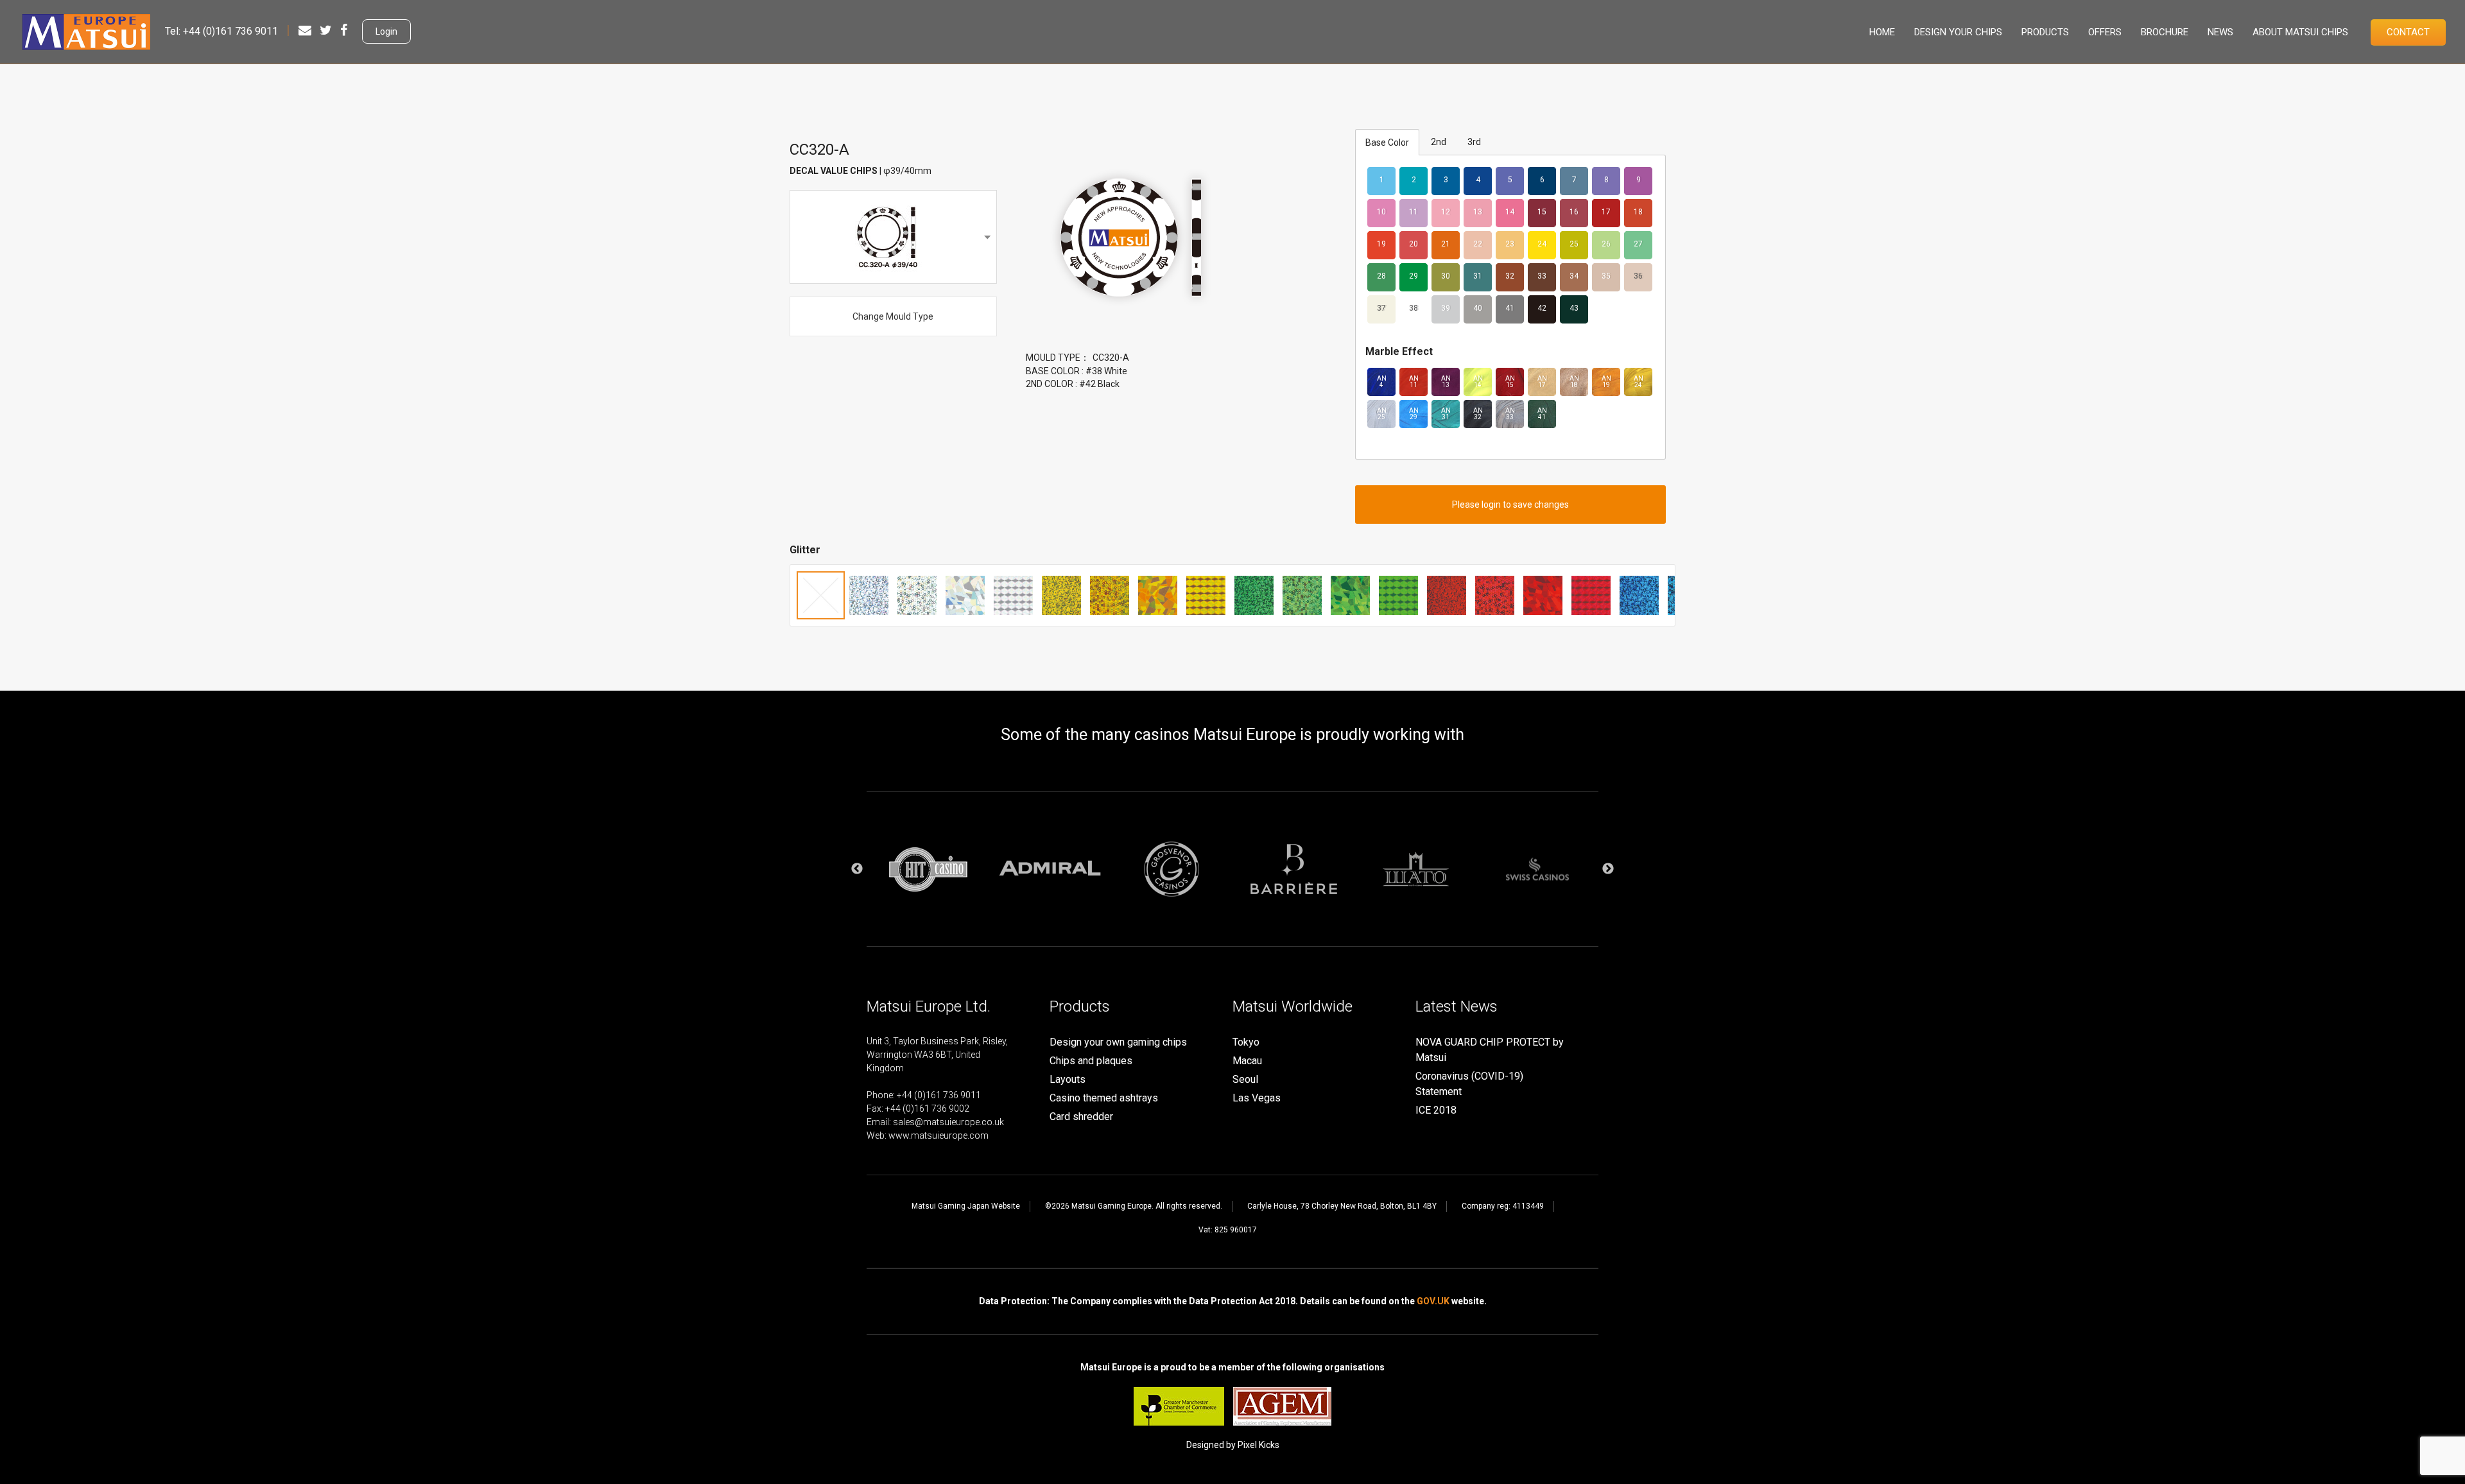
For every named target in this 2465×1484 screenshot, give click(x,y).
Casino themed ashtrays (1104, 1098)
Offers (2105, 32)
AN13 (1446, 382)
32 (1510, 276)
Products (2045, 32)
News (2220, 32)
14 (1510, 212)
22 (1478, 244)
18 (1638, 212)
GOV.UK (1433, 1301)
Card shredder (1081, 1117)
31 (1478, 276)
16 (1574, 212)
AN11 (1414, 382)
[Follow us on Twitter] (326, 30)
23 (1510, 244)
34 (1574, 276)
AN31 (1446, 414)
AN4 (1382, 382)
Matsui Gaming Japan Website (966, 1206)
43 (1574, 308)
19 (1381, 244)
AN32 (1478, 414)
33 (1542, 276)
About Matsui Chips (2300, 32)
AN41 (1542, 414)
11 (1414, 212)
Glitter (805, 550)
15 (1542, 212)
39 (1446, 308)
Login (386, 31)
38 (1414, 308)
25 (1574, 244)
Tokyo (1246, 1042)
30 (1446, 276)
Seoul (1245, 1079)
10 (1381, 212)
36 (1638, 276)
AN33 (1510, 414)
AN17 (1542, 382)
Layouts (1068, 1079)
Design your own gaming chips (1118, 1042)
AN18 (1574, 382)
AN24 (1639, 382)
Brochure (2165, 32)
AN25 (1382, 414)
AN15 (1510, 382)
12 (1446, 212)
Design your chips (1958, 32)
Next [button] (1608, 869)
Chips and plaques (1091, 1061)
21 (1446, 244)
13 (1478, 212)
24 (1542, 244)
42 (1542, 308)
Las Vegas (1257, 1098)
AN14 (1478, 382)
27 (1638, 244)
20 (1414, 244)
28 (1381, 276)
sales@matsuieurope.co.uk (948, 1122)
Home (1882, 32)
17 (1606, 212)
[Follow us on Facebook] (344, 30)
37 (1381, 308)
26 (1606, 244)
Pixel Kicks (1258, 1445)
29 (1414, 276)
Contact (2408, 32)
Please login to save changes (1510, 505)
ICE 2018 (1436, 1110)
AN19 (1606, 382)
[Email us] (305, 30)
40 (1478, 308)
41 (1510, 308)
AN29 (1414, 414)
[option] (928, 869)
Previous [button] (857, 869)
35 (1606, 276)
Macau (1247, 1061)
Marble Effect (1399, 351)
